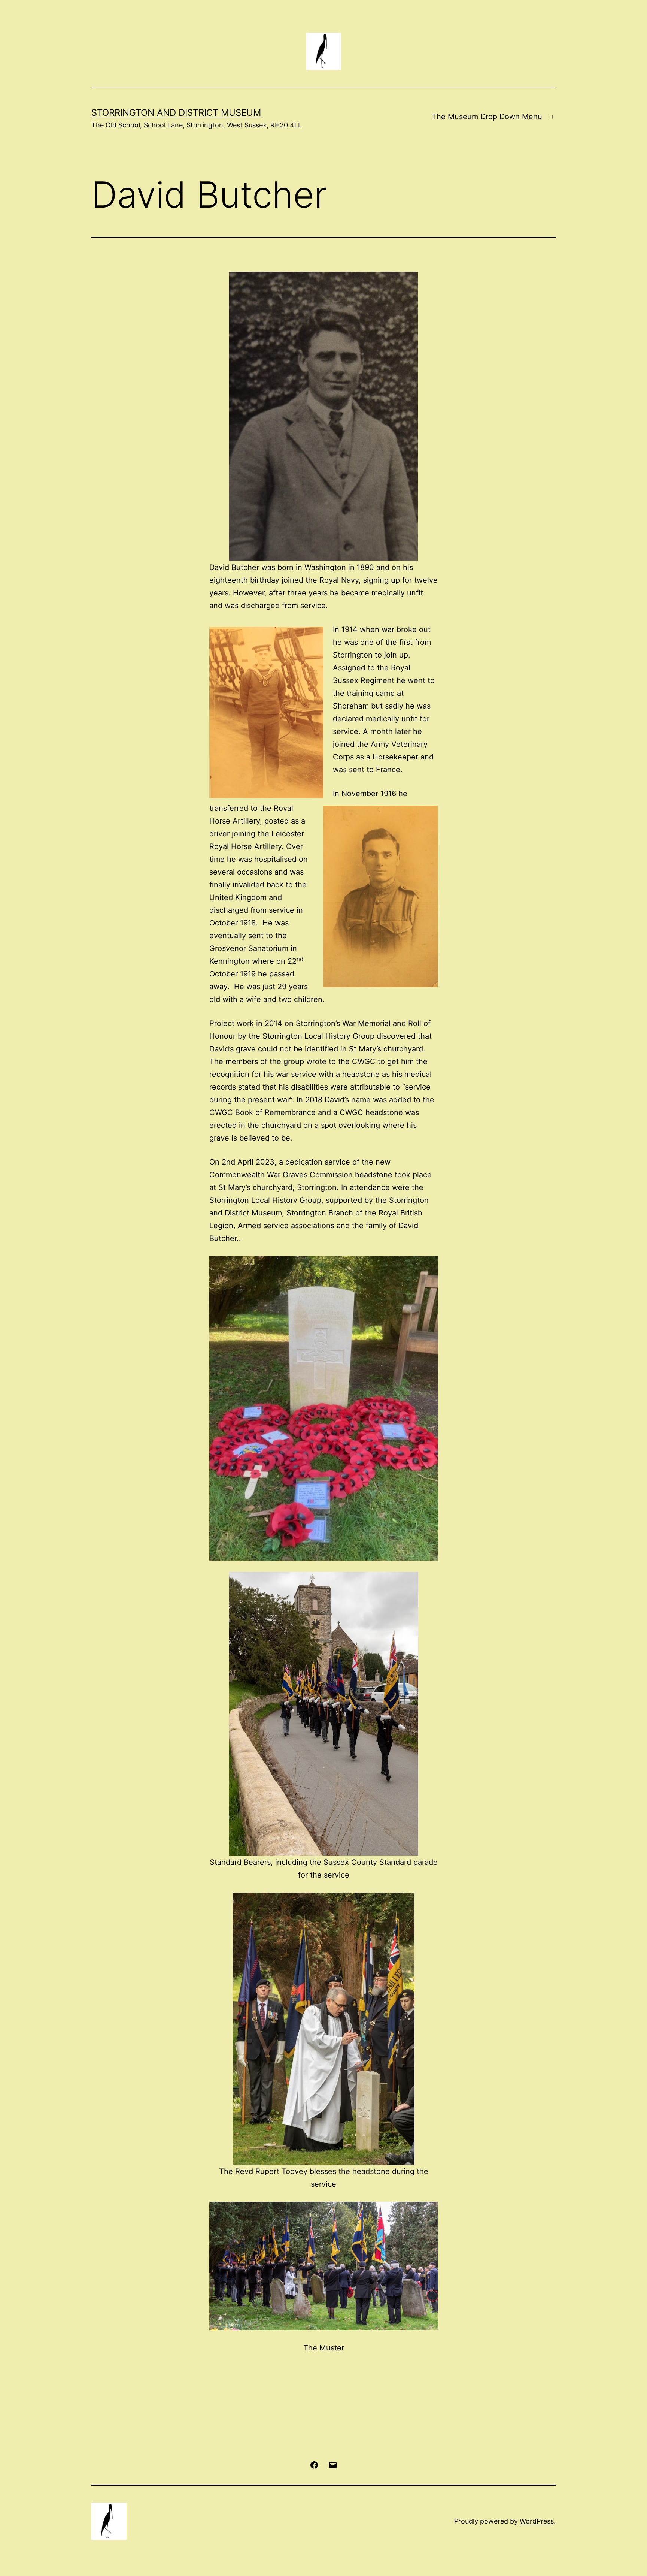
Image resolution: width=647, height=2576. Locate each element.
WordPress (537, 2521)
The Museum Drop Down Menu (487, 117)
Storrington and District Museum (176, 113)
